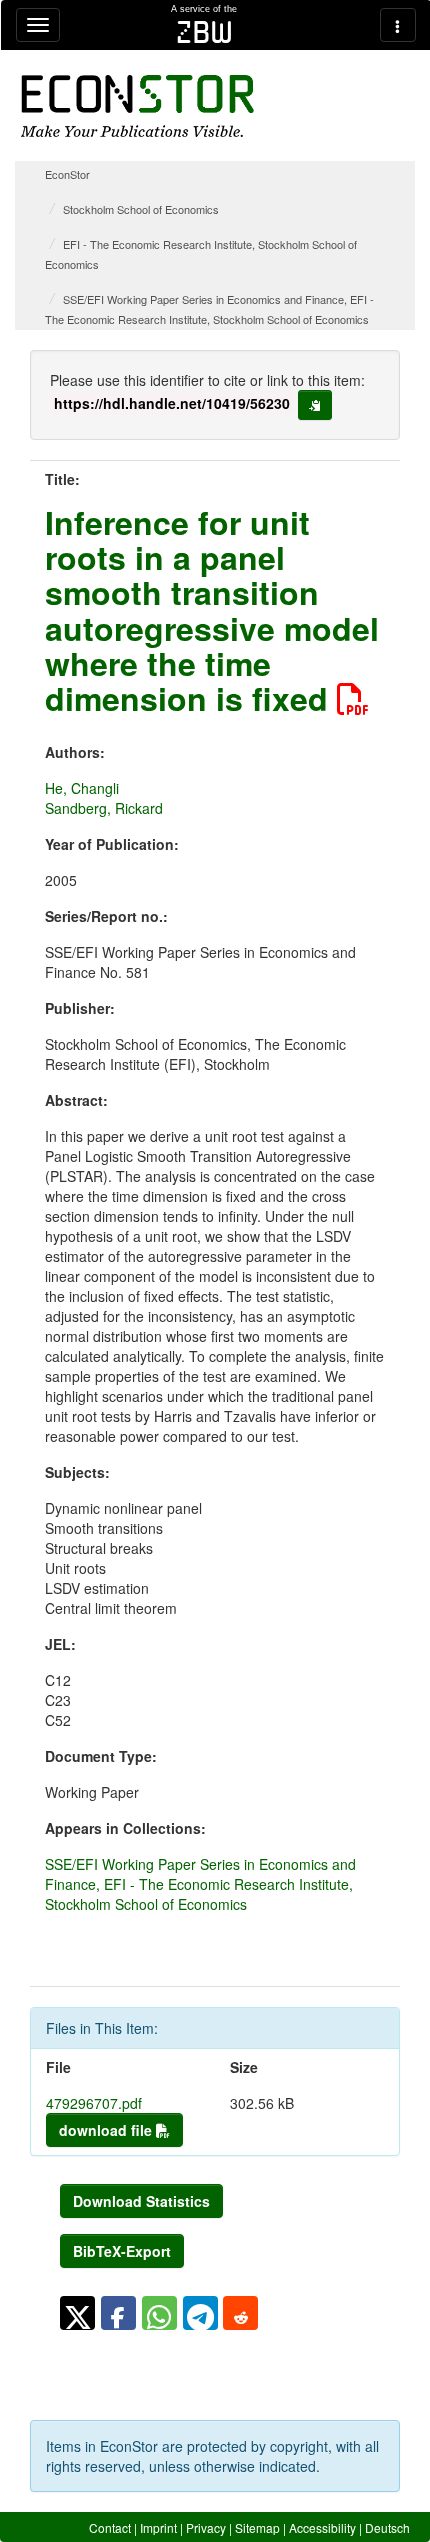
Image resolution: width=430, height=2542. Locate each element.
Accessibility (322, 2527)
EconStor (67, 174)
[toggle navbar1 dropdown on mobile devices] (38, 25)
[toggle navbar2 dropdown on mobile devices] (398, 25)
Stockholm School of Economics (141, 209)
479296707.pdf (94, 2103)
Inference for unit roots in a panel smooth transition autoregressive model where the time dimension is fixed (212, 610)
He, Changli (82, 788)
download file (107, 2130)
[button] (77, 2313)
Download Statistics (141, 2201)
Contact (110, 2527)
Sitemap (257, 2527)
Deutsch (387, 2527)
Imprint (158, 2527)
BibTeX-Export (122, 2251)
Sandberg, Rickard (104, 808)
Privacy (206, 2527)
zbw (204, 32)
